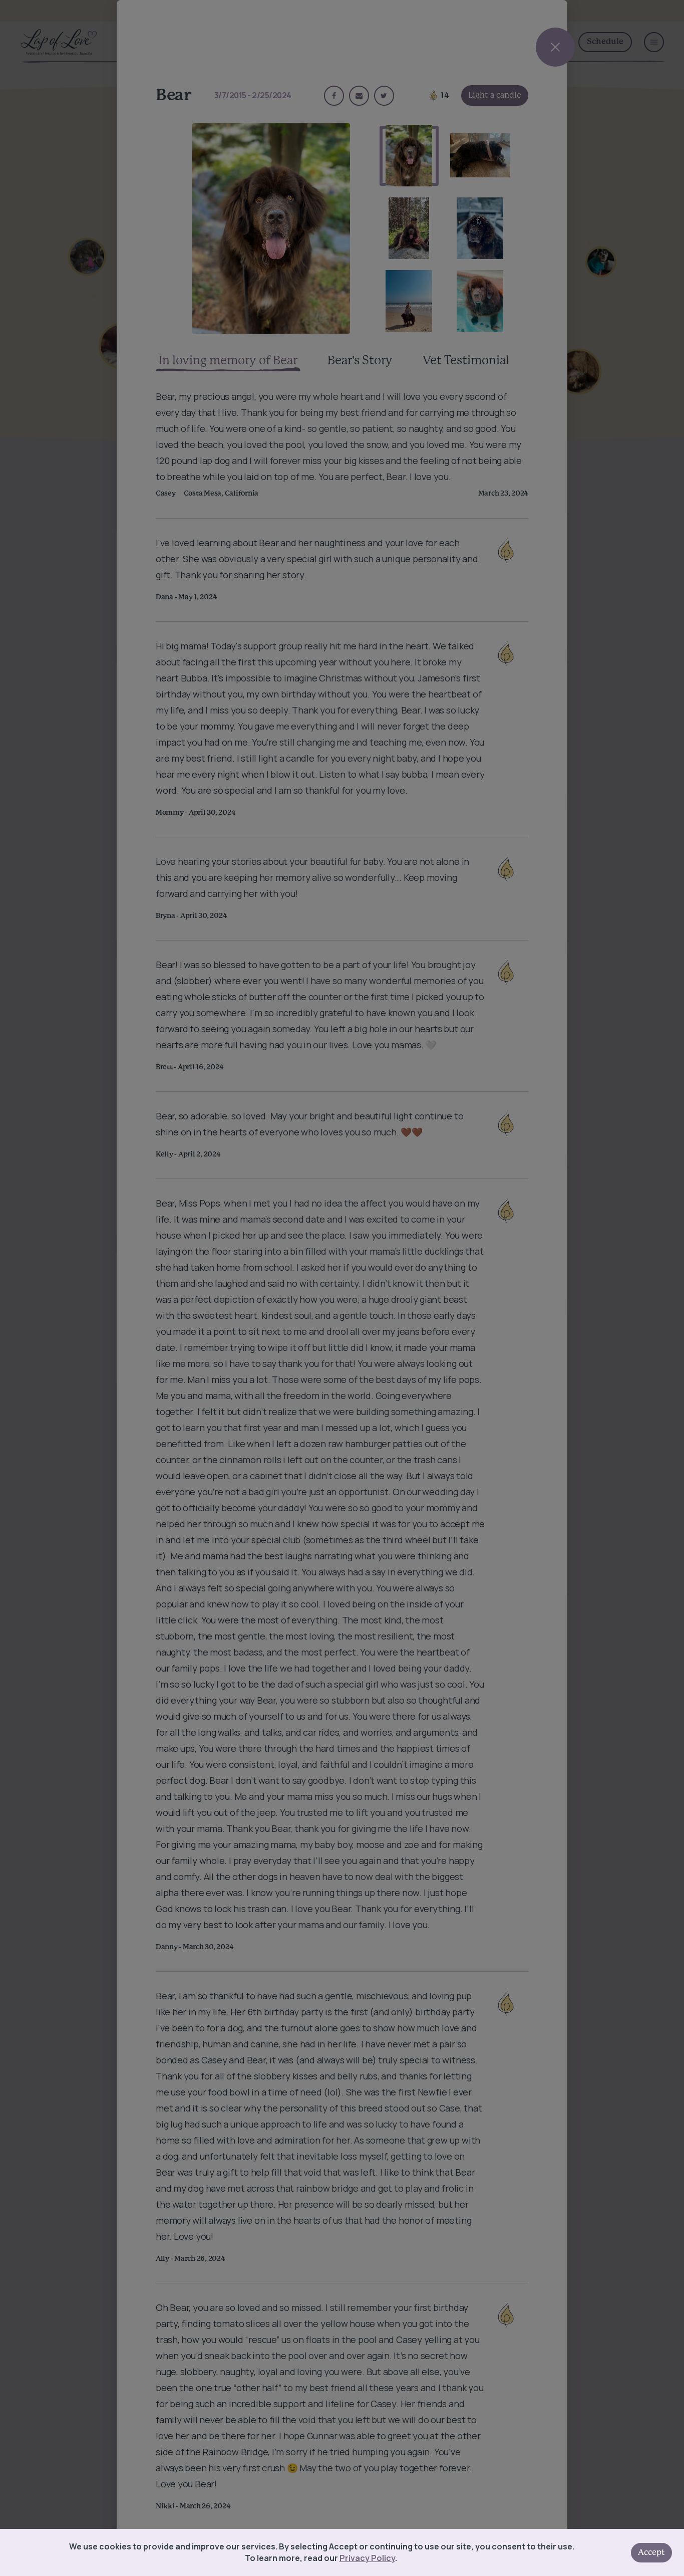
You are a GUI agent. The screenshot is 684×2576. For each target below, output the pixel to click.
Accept (651, 2552)
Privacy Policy (367, 2558)
